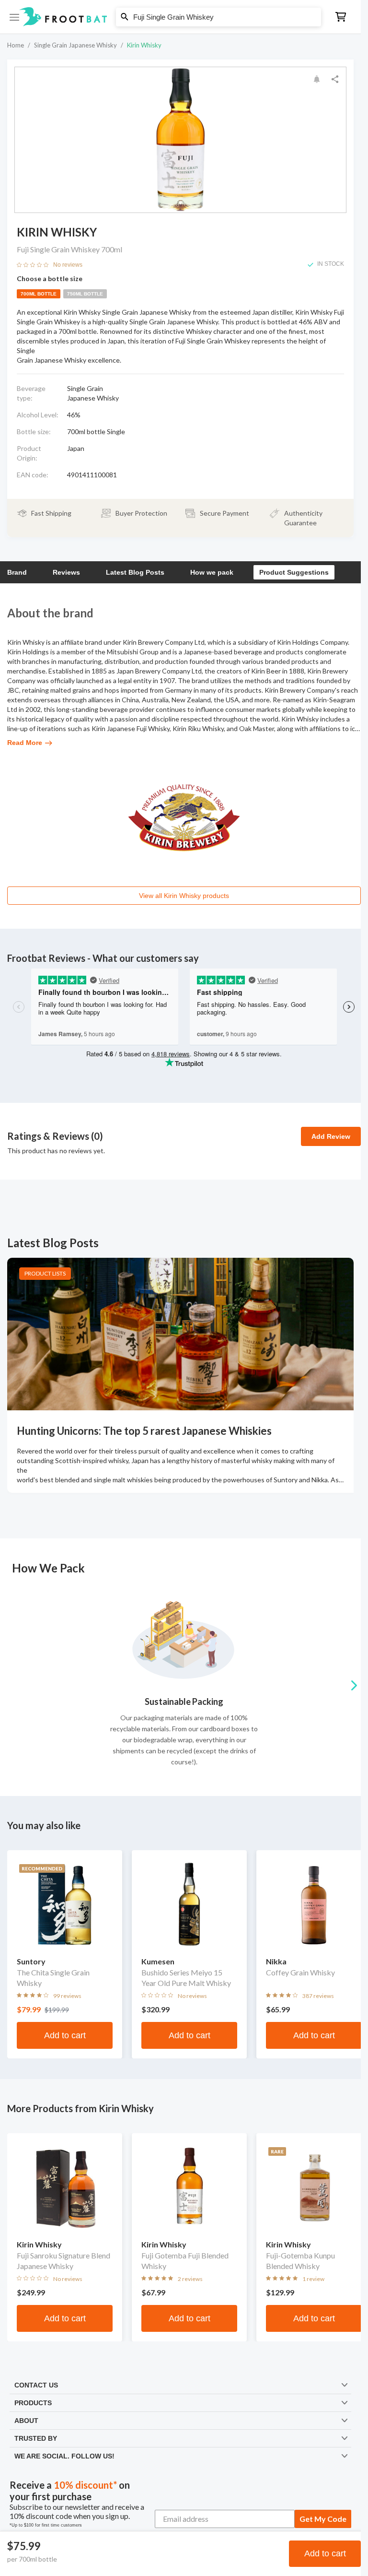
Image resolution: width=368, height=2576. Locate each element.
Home (16, 45)
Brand (17, 572)
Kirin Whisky (144, 45)
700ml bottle (39, 294)
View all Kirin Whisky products (184, 896)
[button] (180, 17)
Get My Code (323, 2519)
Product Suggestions (294, 572)
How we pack (212, 572)
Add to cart (325, 2553)
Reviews (66, 572)
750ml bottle (85, 294)
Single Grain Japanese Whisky (75, 45)
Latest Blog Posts (135, 572)
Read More (25, 743)
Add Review (331, 1136)
